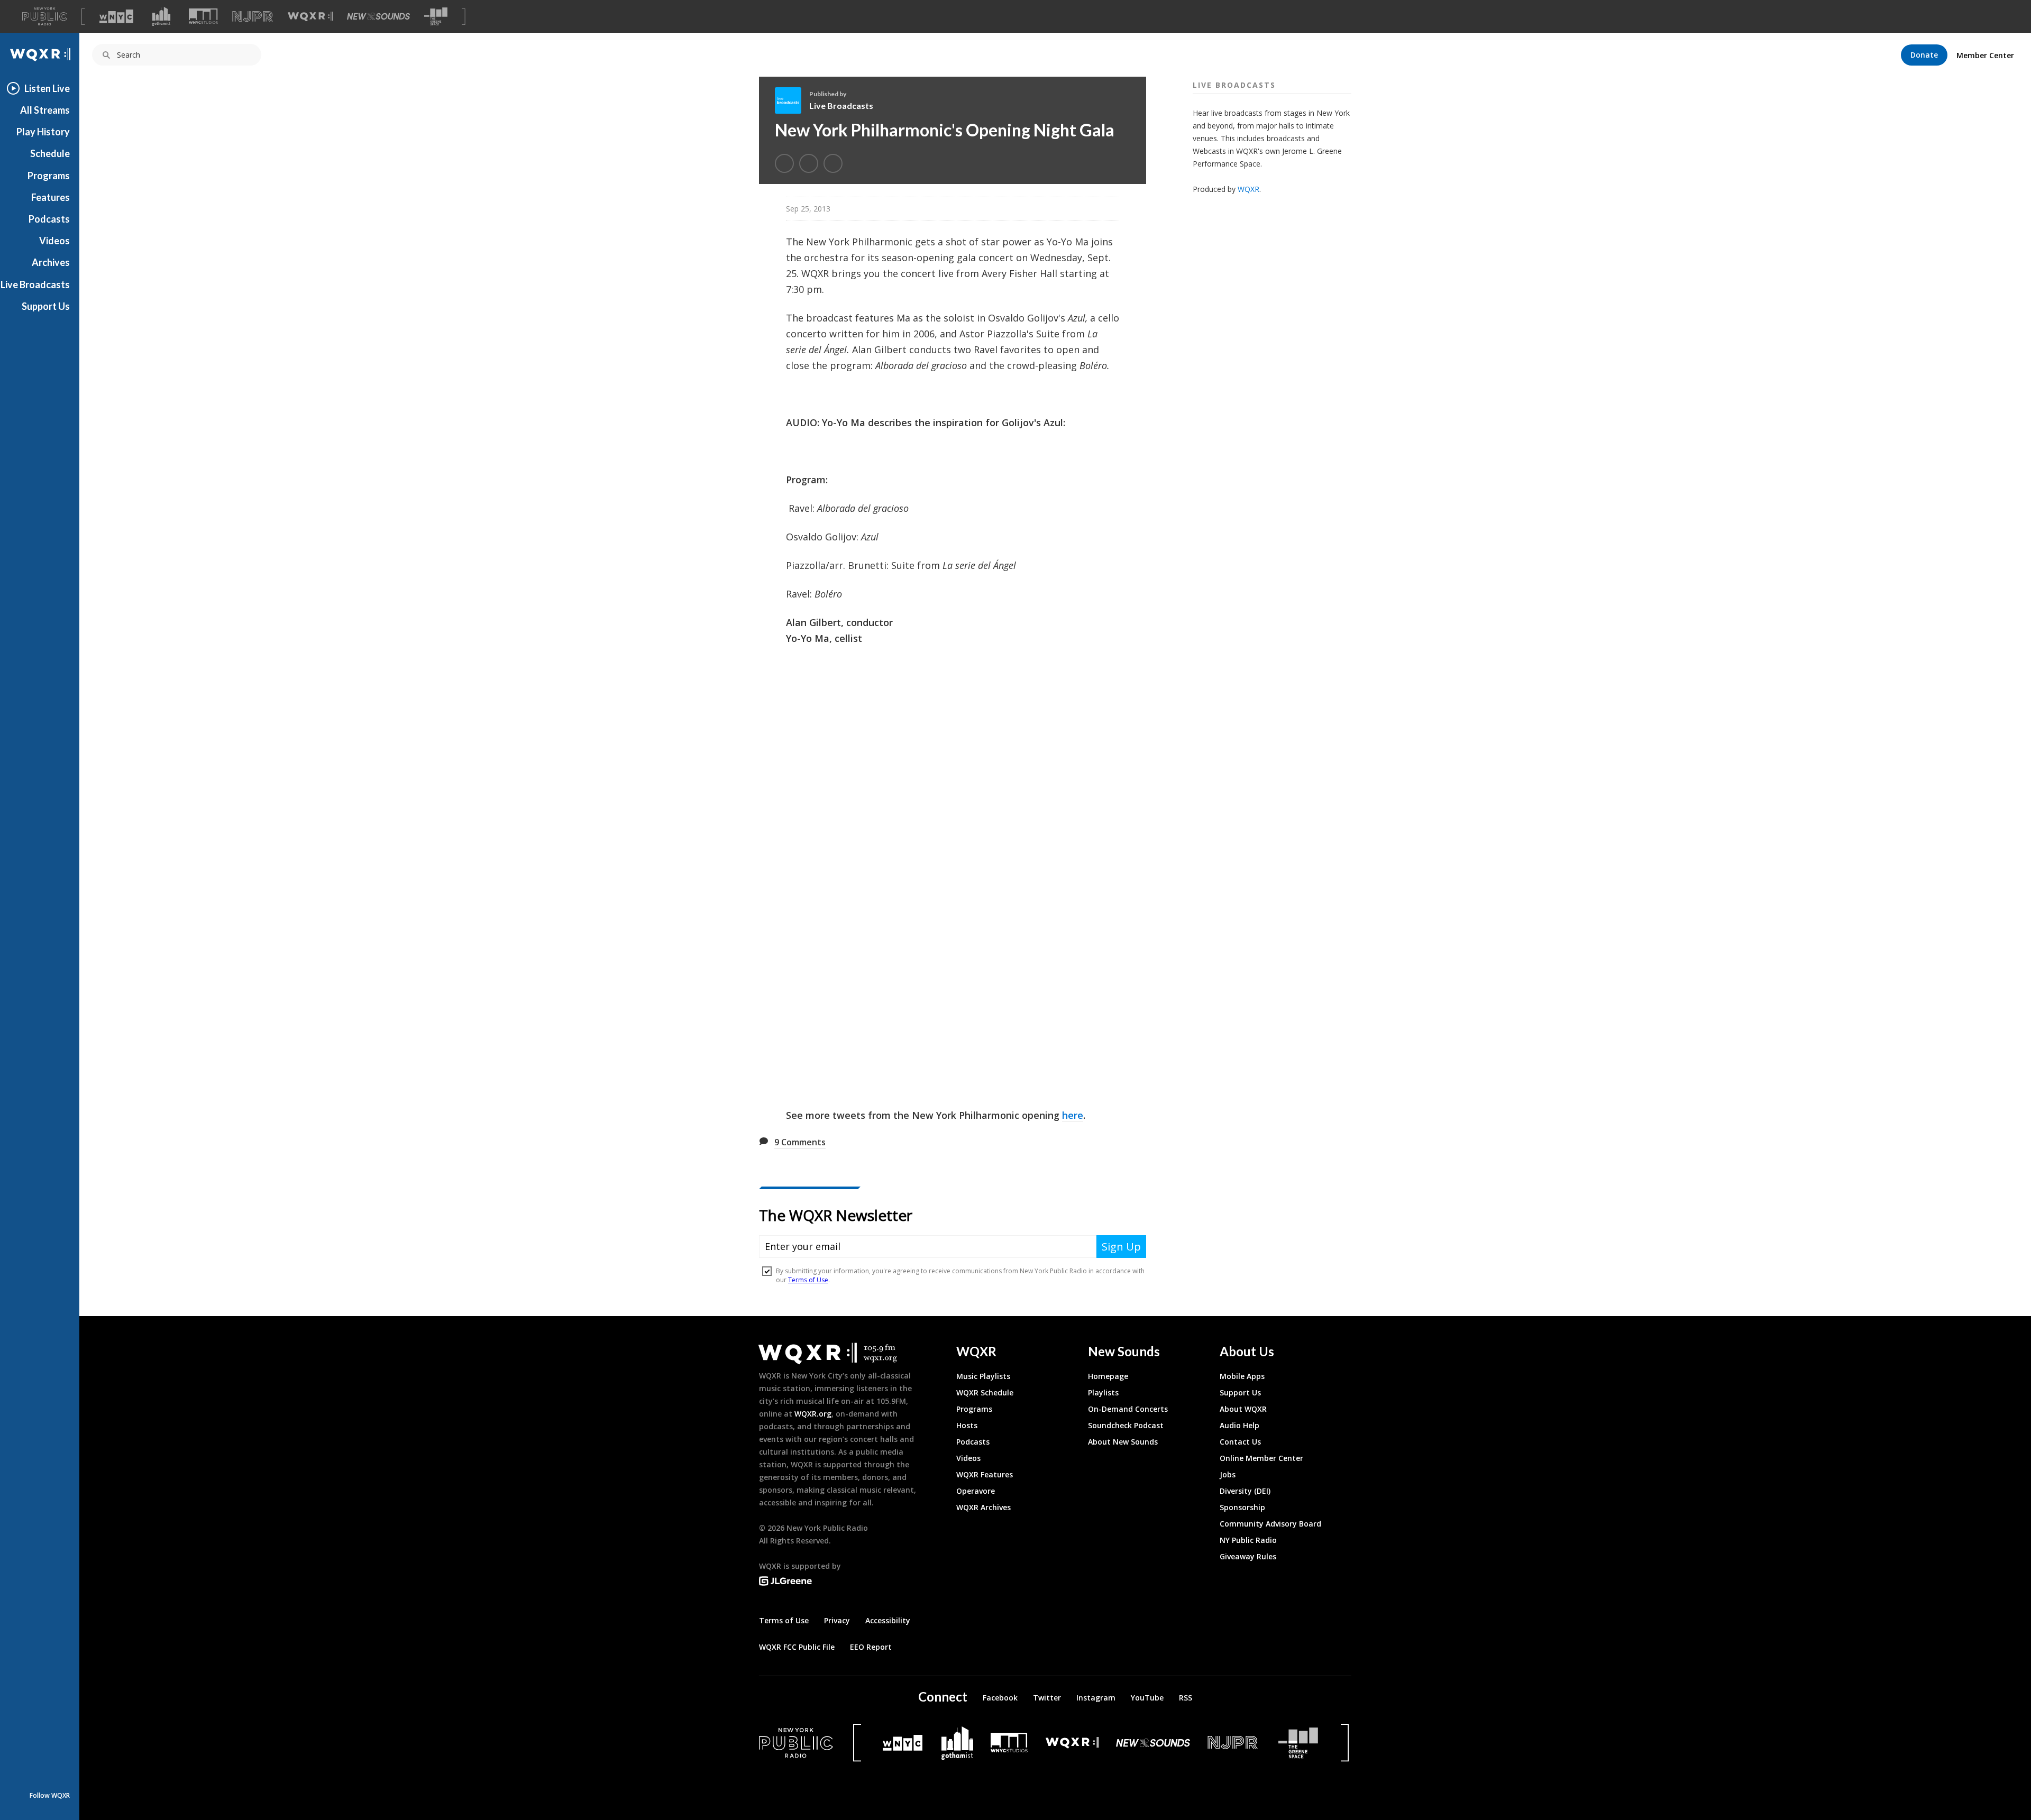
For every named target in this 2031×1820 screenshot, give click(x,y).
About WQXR (1243, 1409)
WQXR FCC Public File (797, 1647)
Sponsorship (1242, 1507)
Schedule (50, 153)
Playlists (1103, 1392)
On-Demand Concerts (1128, 1409)
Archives (51, 262)
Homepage (1108, 1376)
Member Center (1985, 55)
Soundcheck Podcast (1126, 1425)
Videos (54, 241)
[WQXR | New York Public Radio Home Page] (40, 55)
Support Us (46, 306)
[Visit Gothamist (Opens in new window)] (161, 16)
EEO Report (871, 1647)
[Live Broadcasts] (792, 100)
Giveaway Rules (1248, 1556)
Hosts (967, 1425)
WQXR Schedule (985, 1392)
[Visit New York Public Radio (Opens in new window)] (796, 1743)
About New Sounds (1123, 1442)
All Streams (45, 110)
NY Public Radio (1248, 1540)
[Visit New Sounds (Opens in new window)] (378, 16)
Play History (43, 132)
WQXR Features (985, 1474)
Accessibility (888, 1620)
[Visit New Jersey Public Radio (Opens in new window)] (1234, 1743)
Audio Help (1239, 1425)
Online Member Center (1261, 1458)
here (1073, 1115)
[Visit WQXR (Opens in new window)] (310, 17)
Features (51, 197)
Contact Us (1240, 1442)
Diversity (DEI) (1245, 1491)
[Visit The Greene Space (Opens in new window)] (436, 17)
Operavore (976, 1491)
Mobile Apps (1242, 1376)
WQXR (1248, 189)
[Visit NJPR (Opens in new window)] (253, 17)
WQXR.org (813, 1414)
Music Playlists (983, 1376)
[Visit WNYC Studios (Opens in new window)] (203, 16)
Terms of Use (784, 1620)
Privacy (837, 1620)
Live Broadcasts (35, 284)
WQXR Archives (984, 1507)
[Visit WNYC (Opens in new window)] (116, 16)
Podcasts (49, 219)
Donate (1924, 55)
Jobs (1228, 1474)
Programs (49, 176)
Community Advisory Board (1270, 1524)
